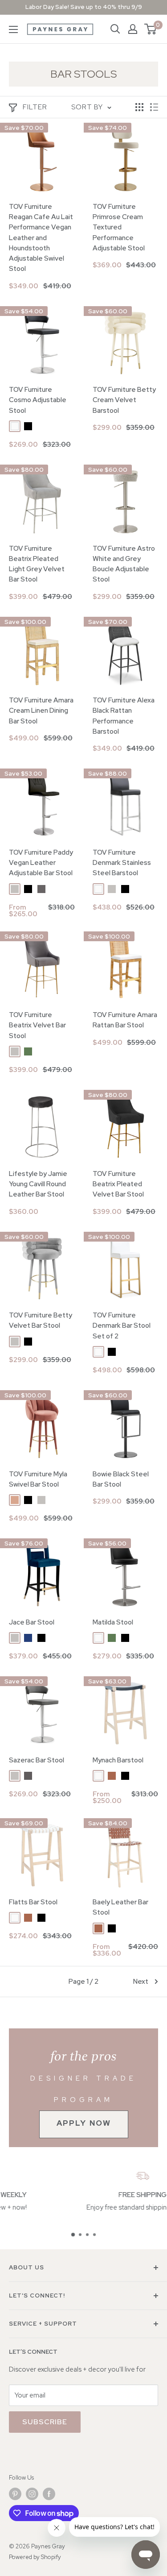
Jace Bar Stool (32, 1622)
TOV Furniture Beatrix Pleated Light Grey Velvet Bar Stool (37, 564)
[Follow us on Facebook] (49, 2494)
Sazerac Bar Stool (37, 1760)
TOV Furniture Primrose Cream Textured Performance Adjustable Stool (119, 227)
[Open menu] (13, 29)
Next (141, 1982)
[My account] (133, 29)
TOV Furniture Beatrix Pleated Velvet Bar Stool (118, 1184)
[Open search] (115, 29)
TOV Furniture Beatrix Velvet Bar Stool (37, 1025)
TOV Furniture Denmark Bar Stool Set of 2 (122, 1326)
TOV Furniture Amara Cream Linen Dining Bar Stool (41, 711)
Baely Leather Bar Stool (120, 1907)
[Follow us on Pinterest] (15, 2494)
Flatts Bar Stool (33, 1902)
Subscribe (45, 2422)
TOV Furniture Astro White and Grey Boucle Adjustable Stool (124, 564)
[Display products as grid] (139, 107)
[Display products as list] (154, 107)
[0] (151, 29)
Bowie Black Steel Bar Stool (121, 1479)
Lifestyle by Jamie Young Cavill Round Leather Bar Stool (38, 1184)
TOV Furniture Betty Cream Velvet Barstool (124, 400)
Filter (35, 107)
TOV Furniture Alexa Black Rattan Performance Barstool (124, 716)
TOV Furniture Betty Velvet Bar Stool (41, 1320)
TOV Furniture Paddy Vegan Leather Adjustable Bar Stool (41, 863)
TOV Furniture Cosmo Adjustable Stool (38, 400)
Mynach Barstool (118, 1760)
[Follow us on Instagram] (32, 2494)
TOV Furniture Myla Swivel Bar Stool (38, 1479)
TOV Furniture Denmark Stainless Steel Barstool (122, 863)
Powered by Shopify (35, 2557)
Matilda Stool (113, 1622)
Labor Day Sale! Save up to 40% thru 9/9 (84, 7)
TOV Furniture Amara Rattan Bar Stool (125, 1020)
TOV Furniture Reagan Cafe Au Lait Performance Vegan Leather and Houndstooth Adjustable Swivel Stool (41, 238)
